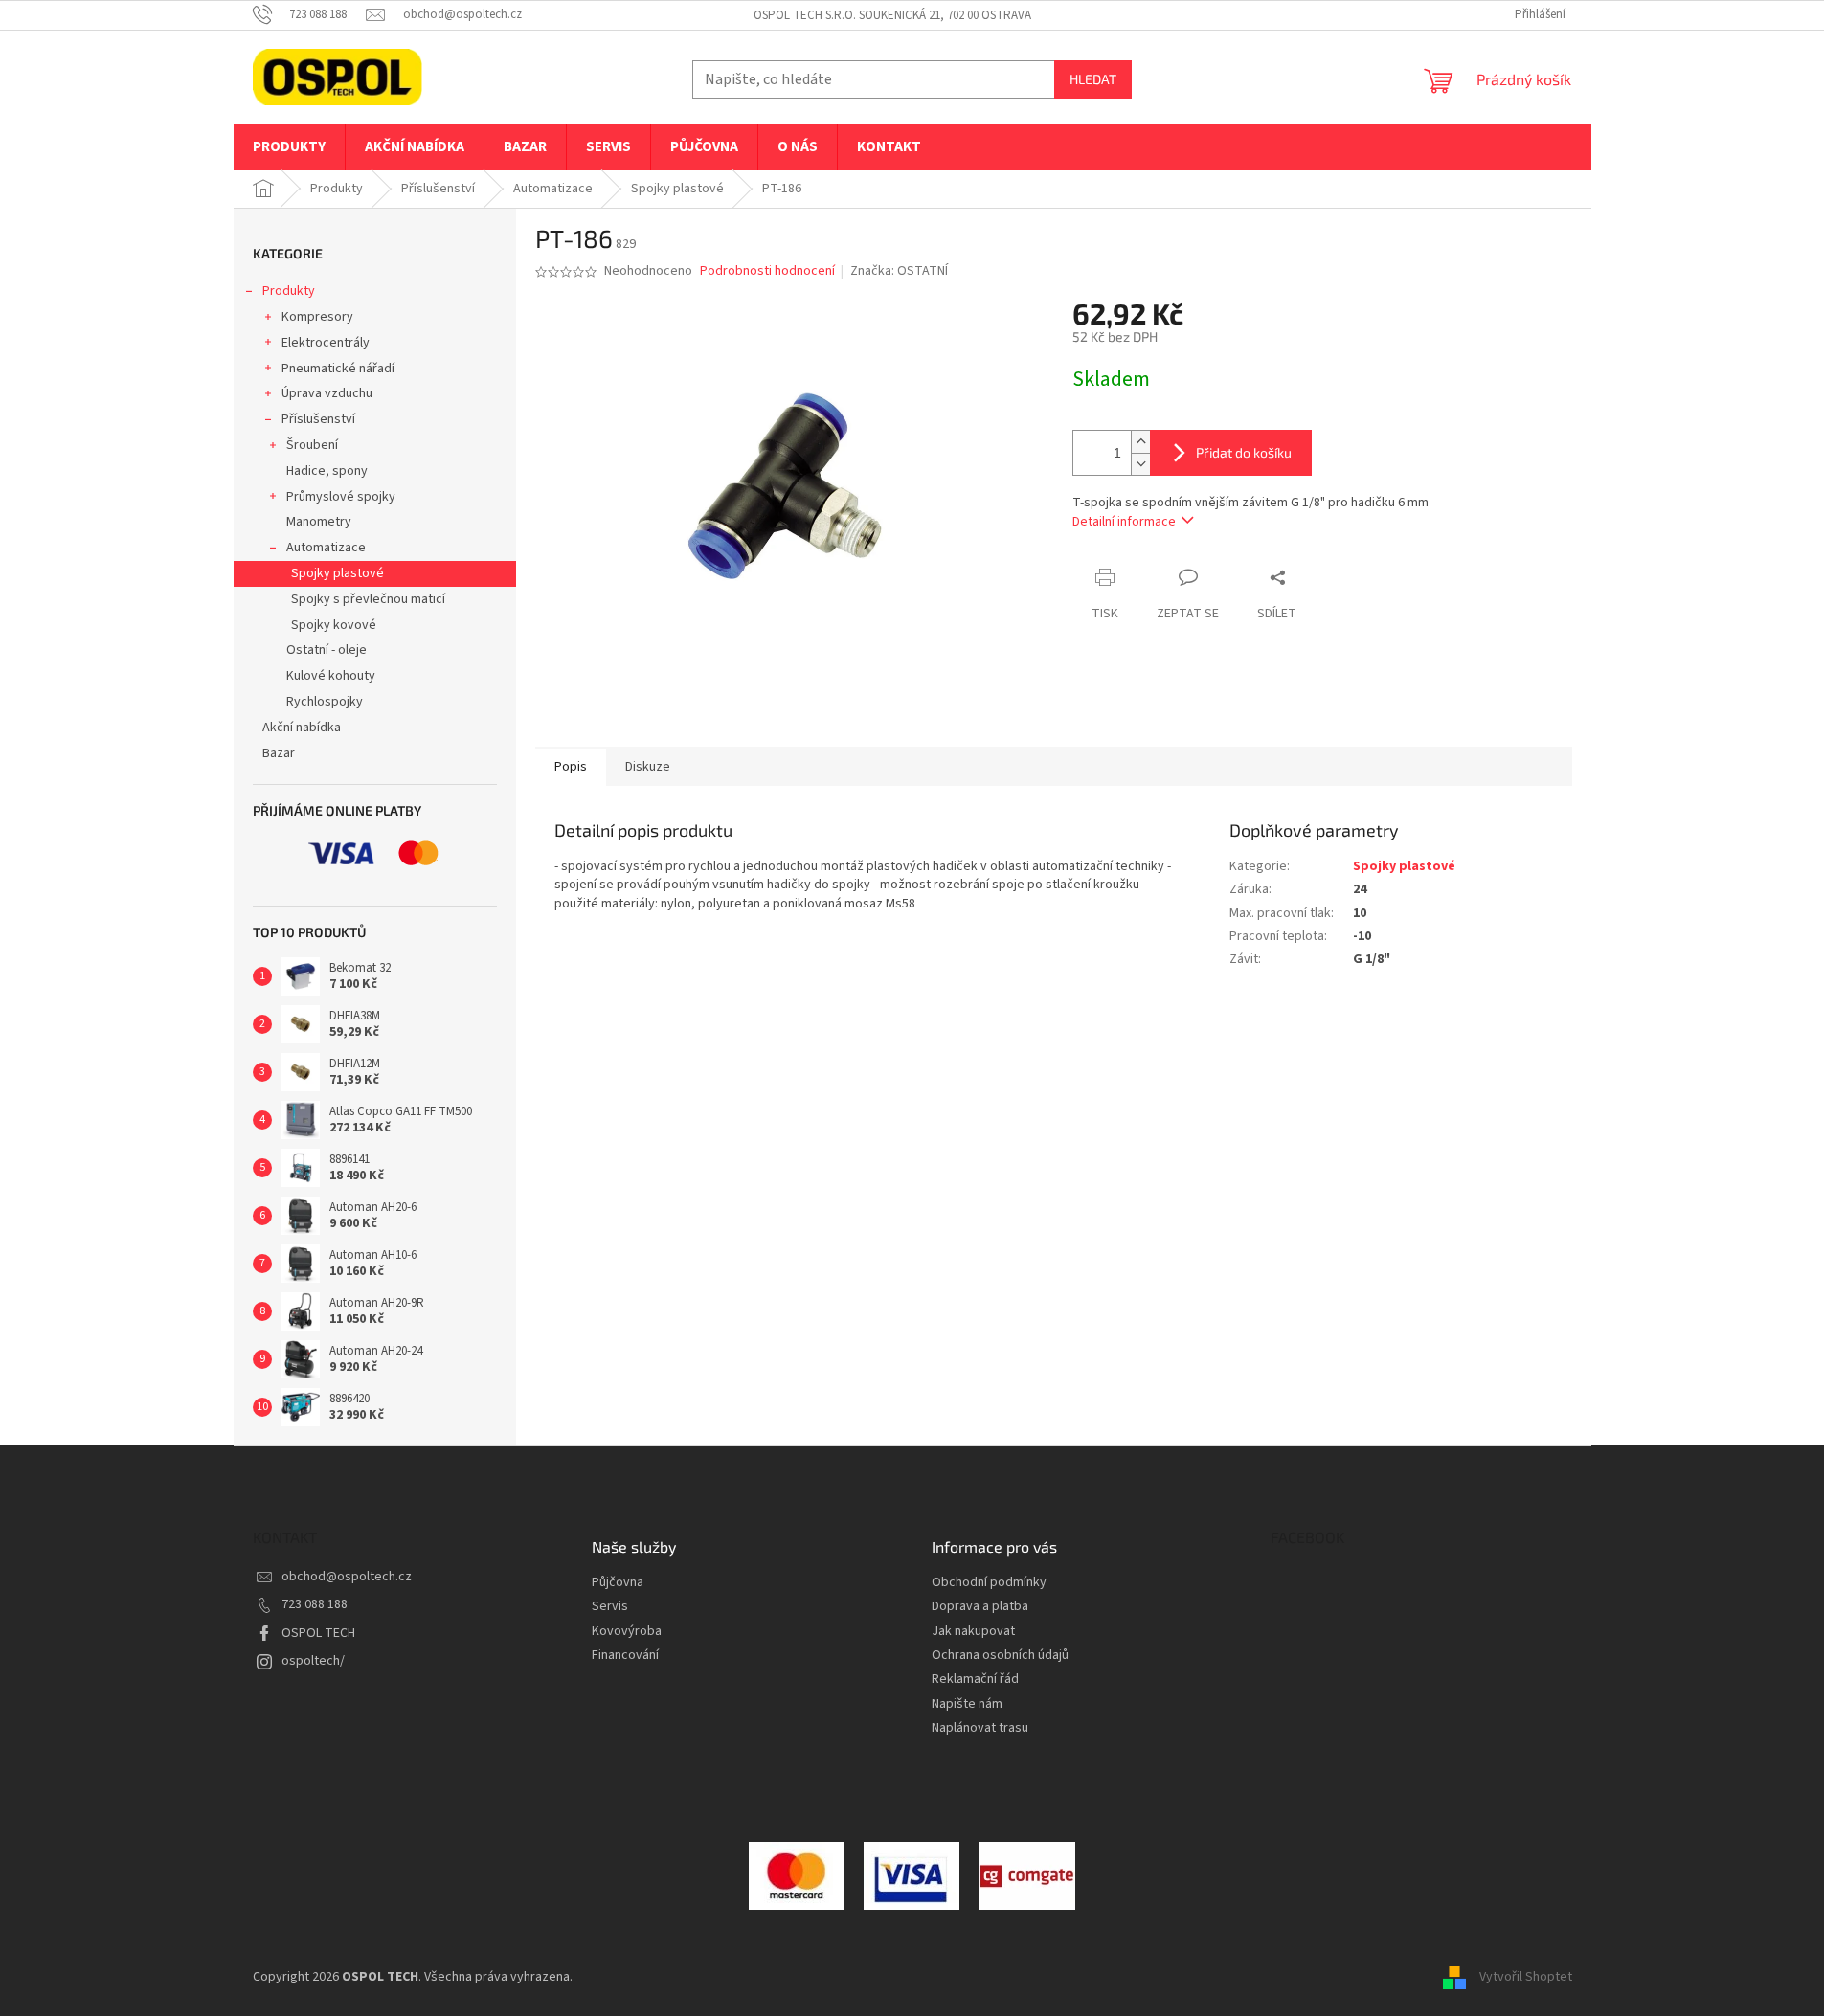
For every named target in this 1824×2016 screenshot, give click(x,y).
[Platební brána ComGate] (797, 1875)
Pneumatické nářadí (338, 369)
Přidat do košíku (1244, 452)
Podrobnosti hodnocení (767, 271)
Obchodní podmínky (989, 1583)
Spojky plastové (338, 573)
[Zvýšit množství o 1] (1140, 442)
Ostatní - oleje (327, 650)
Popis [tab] (571, 767)
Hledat (1093, 79)
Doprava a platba (980, 1607)
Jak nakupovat (973, 1632)
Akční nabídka (302, 728)
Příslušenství (318, 419)
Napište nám (967, 1704)
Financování (625, 1656)
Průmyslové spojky (341, 497)
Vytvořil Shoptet (1526, 1977)
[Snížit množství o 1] (1140, 464)
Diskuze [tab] (648, 767)
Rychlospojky (325, 702)
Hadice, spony (327, 471)
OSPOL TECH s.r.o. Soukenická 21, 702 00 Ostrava (892, 15)
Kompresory (317, 317)
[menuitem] (289, 147)
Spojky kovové (334, 625)
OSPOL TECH (318, 1633)
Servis (610, 1607)
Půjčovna (618, 1583)
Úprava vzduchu (327, 393)
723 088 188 (315, 1604)
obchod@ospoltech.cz (347, 1577)
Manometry (319, 522)
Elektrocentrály (326, 343)
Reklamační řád (975, 1680)
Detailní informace (1124, 522)
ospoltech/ (313, 1661)
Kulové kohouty (331, 676)
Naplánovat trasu (980, 1728)
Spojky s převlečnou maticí (368, 599)
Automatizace (326, 548)
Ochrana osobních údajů (1000, 1656)
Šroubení (312, 445)
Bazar (279, 753)
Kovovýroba (627, 1632)
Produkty (289, 291)
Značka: (899, 271)
